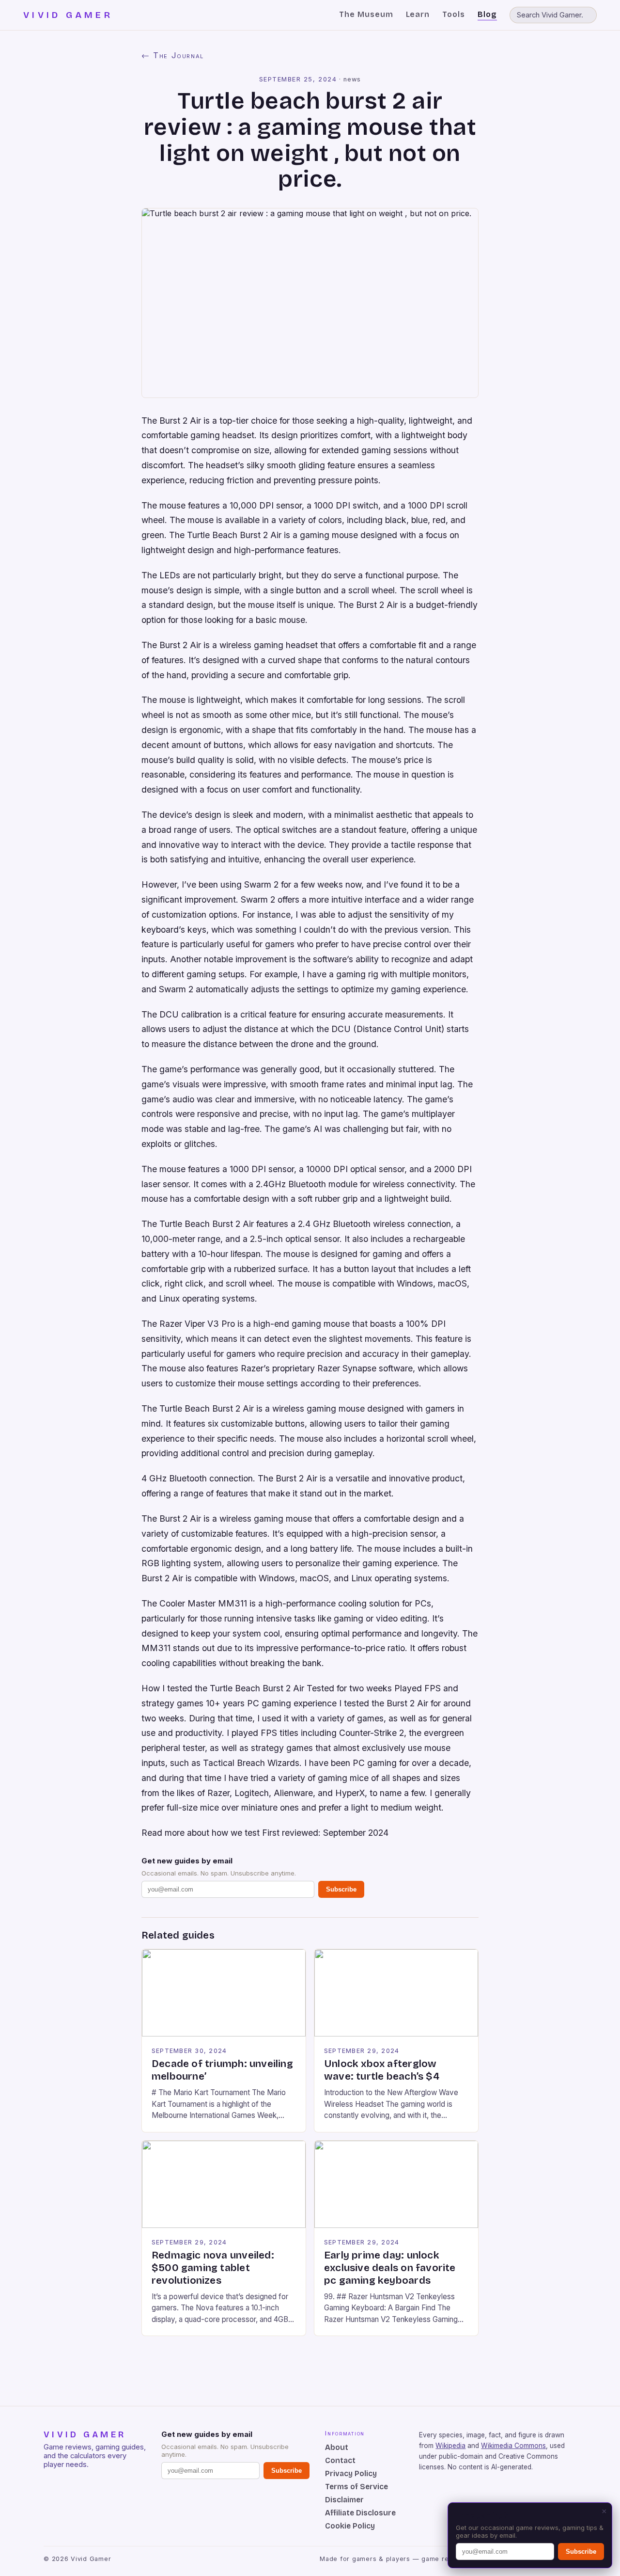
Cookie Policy (350, 2526)
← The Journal (173, 55)
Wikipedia (450, 2446)
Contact (340, 2460)
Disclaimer (344, 2500)
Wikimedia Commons (513, 2446)
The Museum (366, 14)
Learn (418, 14)
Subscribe (341, 1889)
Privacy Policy (351, 2473)
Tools (454, 14)
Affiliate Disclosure (360, 2513)
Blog (487, 14)
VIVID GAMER (68, 15)
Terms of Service (356, 2487)
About (337, 2447)
